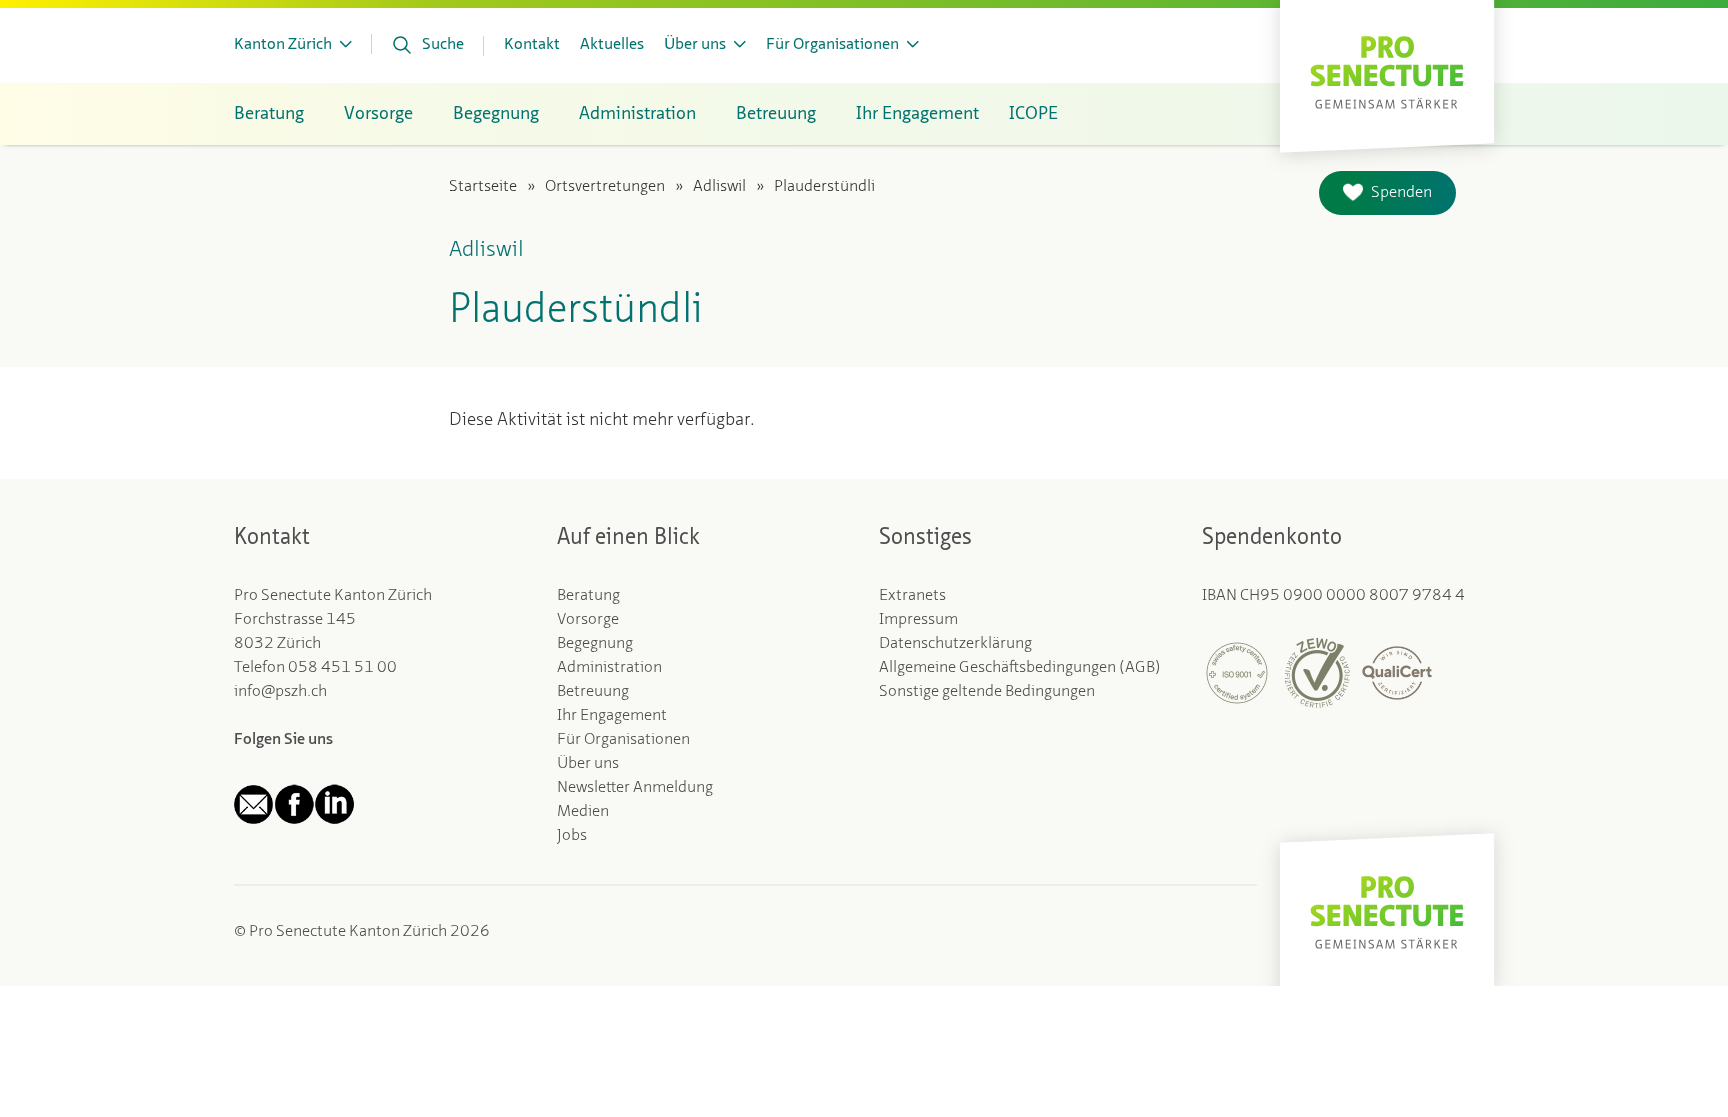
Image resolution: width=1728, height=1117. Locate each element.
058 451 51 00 (342, 668)
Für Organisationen (623, 740)
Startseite (483, 187)
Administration (609, 668)
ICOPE (1033, 114)
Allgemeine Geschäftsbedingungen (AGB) (1020, 668)
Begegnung (595, 644)
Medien (583, 812)
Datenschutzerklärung (955, 644)
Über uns (588, 764)
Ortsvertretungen (605, 187)
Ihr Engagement (612, 716)
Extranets (912, 596)
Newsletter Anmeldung (635, 788)
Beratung (588, 596)
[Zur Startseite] (1387, 70)
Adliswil (719, 187)
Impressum (918, 620)
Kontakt (532, 45)
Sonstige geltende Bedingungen (987, 692)
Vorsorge (588, 620)
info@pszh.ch (280, 692)
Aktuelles (612, 45)
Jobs (572, 836)
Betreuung (593, 692)
